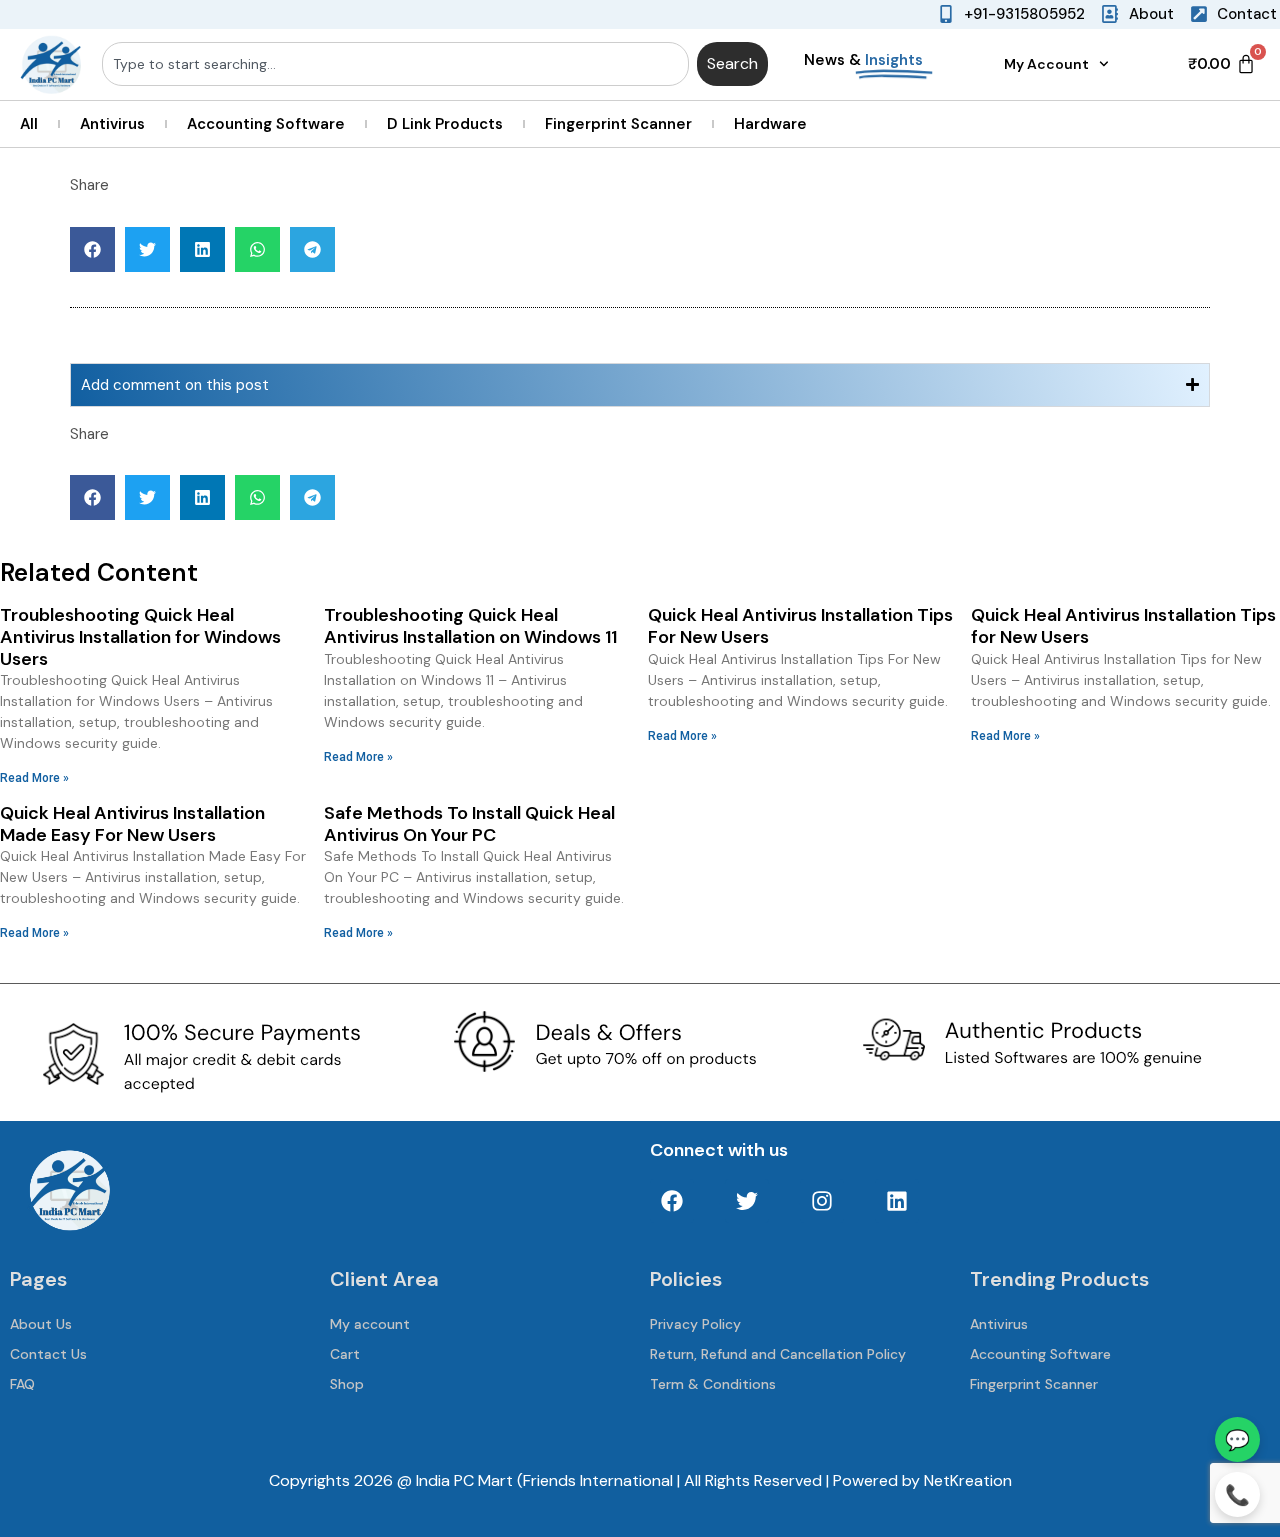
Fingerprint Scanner (618, 124)
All (29, 124)
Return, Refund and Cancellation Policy (778, 1354)
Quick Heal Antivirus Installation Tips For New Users (800, 626)
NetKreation (968, 1480)
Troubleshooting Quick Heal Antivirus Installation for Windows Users (140, 636)
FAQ (22, 1384)
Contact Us (48, 1354)
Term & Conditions (713, 1384)
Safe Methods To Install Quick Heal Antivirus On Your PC (469, 824)
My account (370, 1324)
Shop (347, 1384)
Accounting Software (266, 124)
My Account (1046, 64)
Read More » (34, 778)
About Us (41, 1324)
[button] (92, 249)
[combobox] (395, 64)
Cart (345, 1354)
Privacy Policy (695, 1324)
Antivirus (112, 124)
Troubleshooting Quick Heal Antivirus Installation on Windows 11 (470, 626)
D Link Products (445, 124)
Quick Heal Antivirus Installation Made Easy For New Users (132, 824)
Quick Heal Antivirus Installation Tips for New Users (1123, 626)
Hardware (770, 124)
